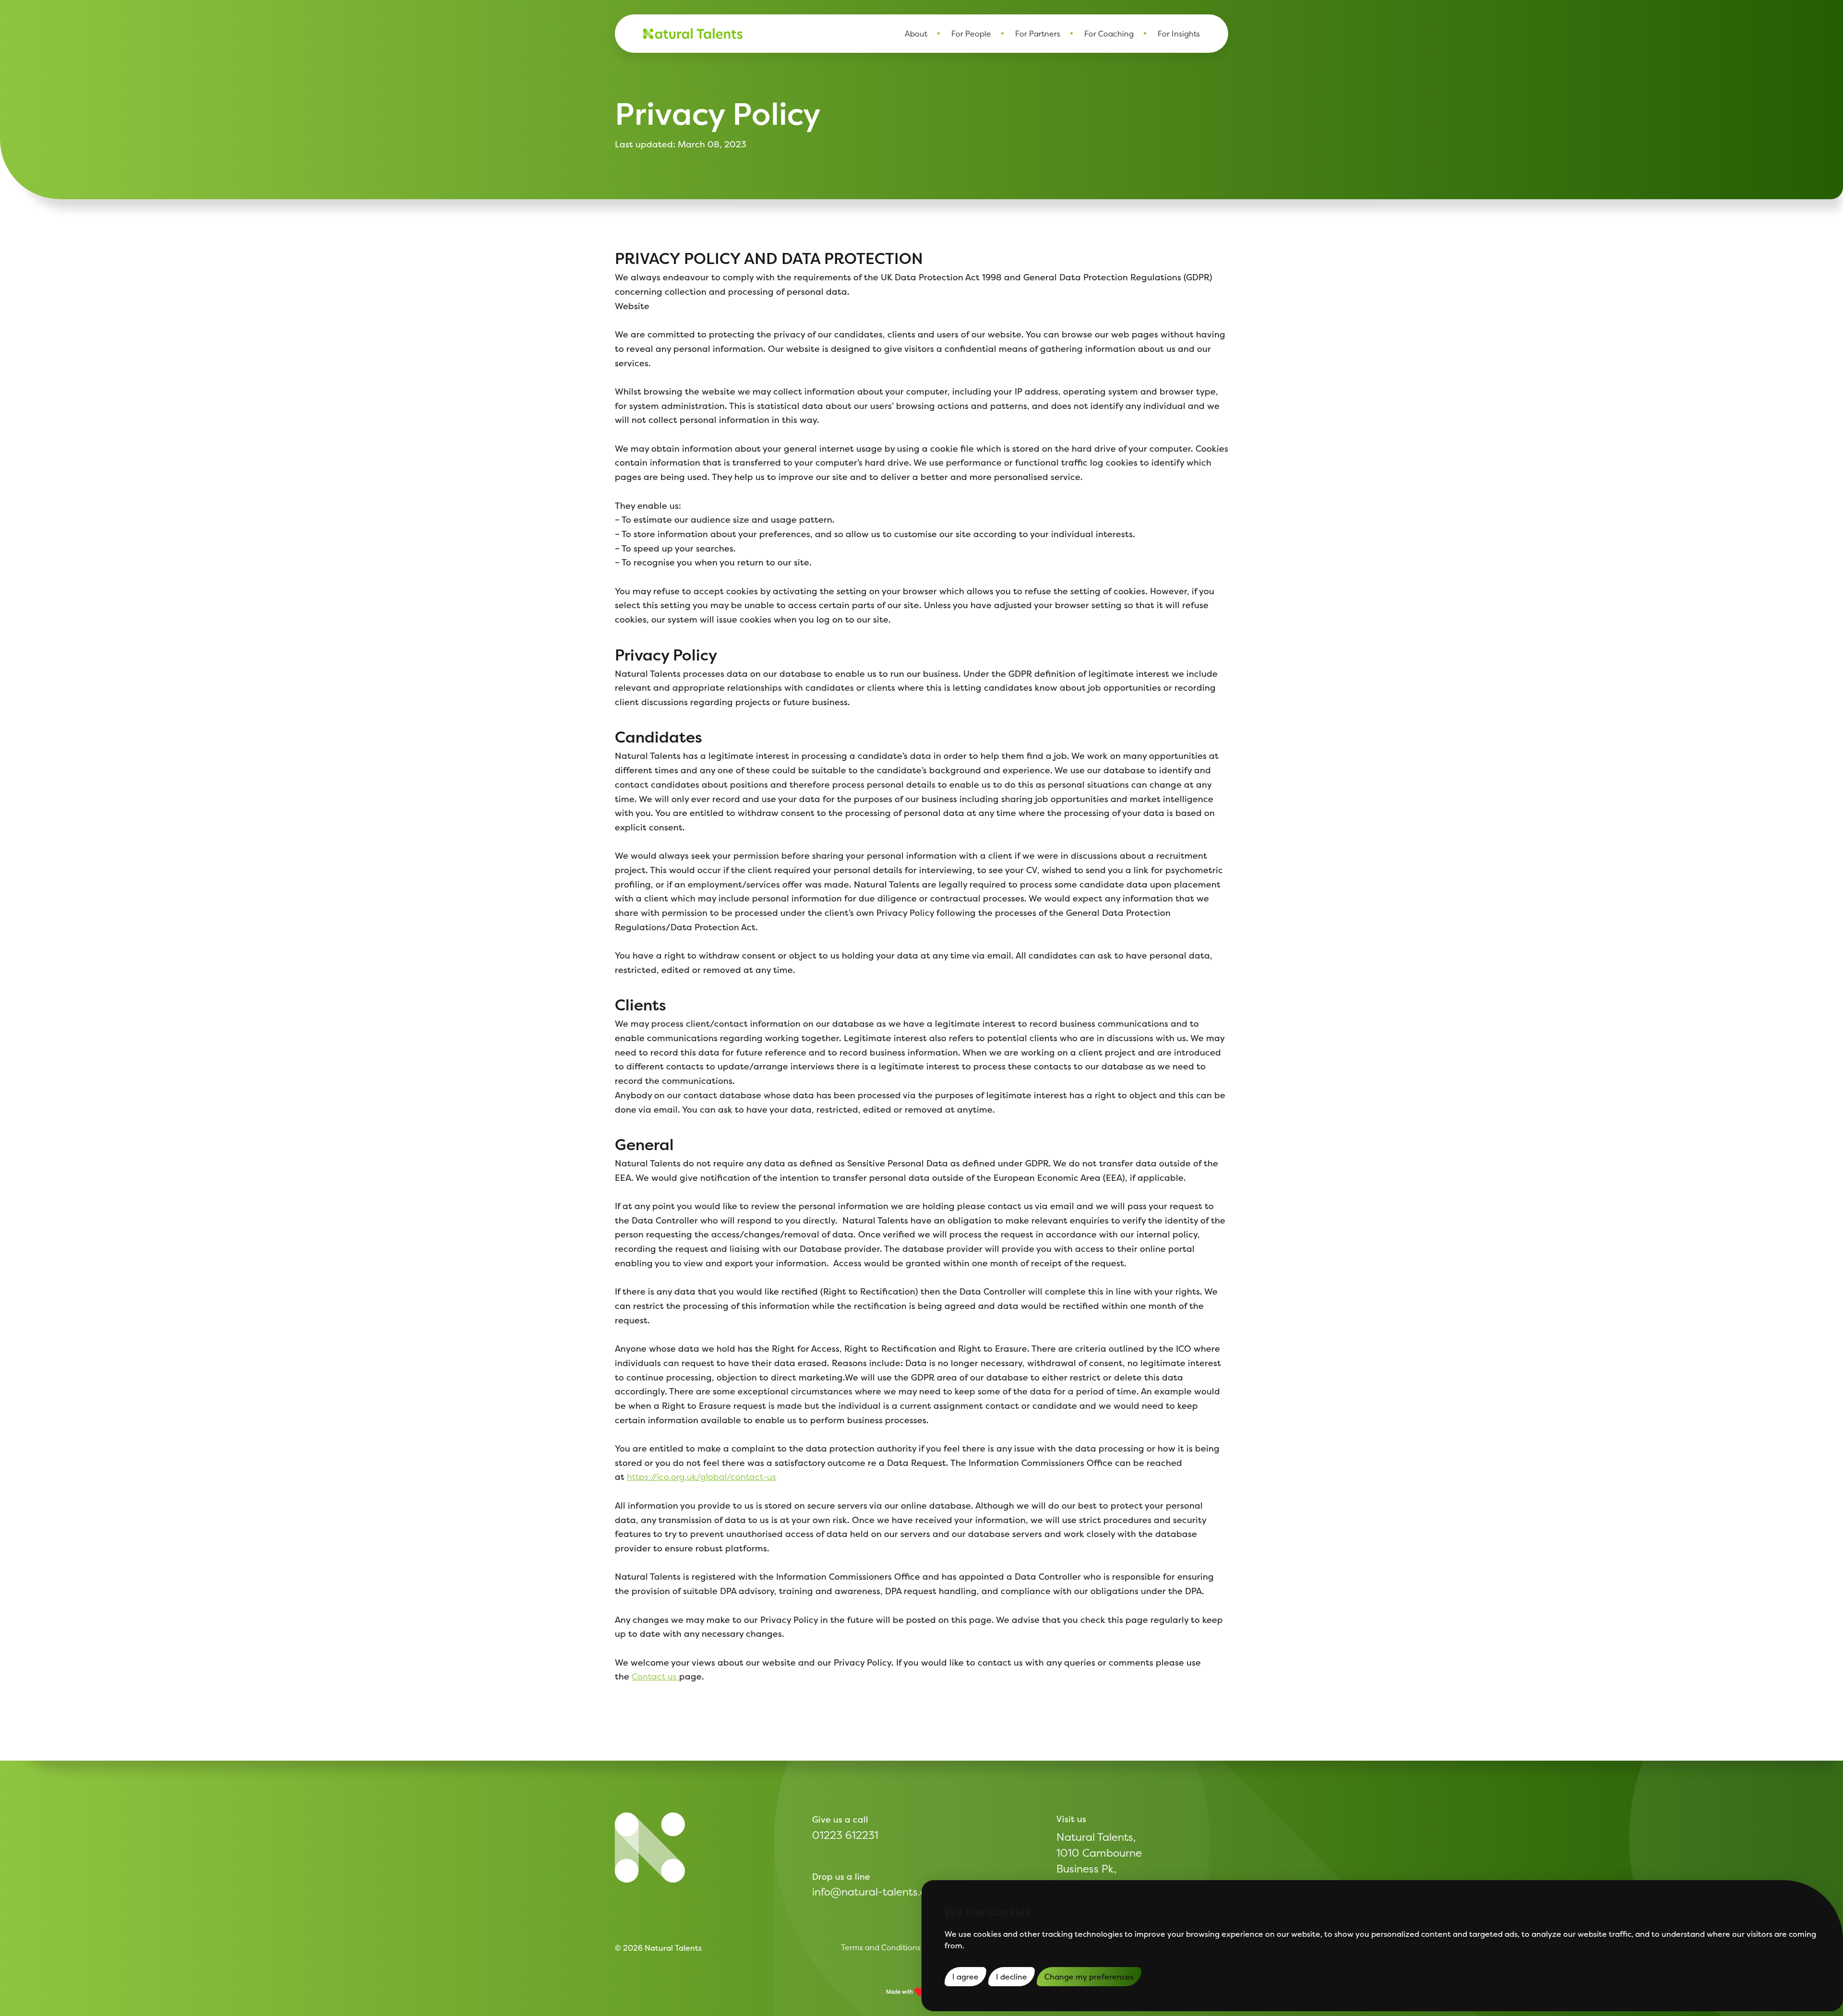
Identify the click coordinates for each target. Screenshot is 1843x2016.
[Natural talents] (693, 34)
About (916, 34)
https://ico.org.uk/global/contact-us (701, 1477)
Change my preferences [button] (1089, 1977)
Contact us (655, 1676)
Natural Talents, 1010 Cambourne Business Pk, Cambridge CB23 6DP (1099, 1869)
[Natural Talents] (650, 1848)
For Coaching (1109, 34)
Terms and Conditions (881, 1947)
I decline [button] (1011, 1977)
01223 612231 (845, 1835)
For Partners (1038, 34)
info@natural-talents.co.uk (879, 1892)
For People (971, 34)
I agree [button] (965, 1977)
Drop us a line (841, 1877)
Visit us (1071, 1819)
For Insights (1179, 34)
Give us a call (840, 1819)
